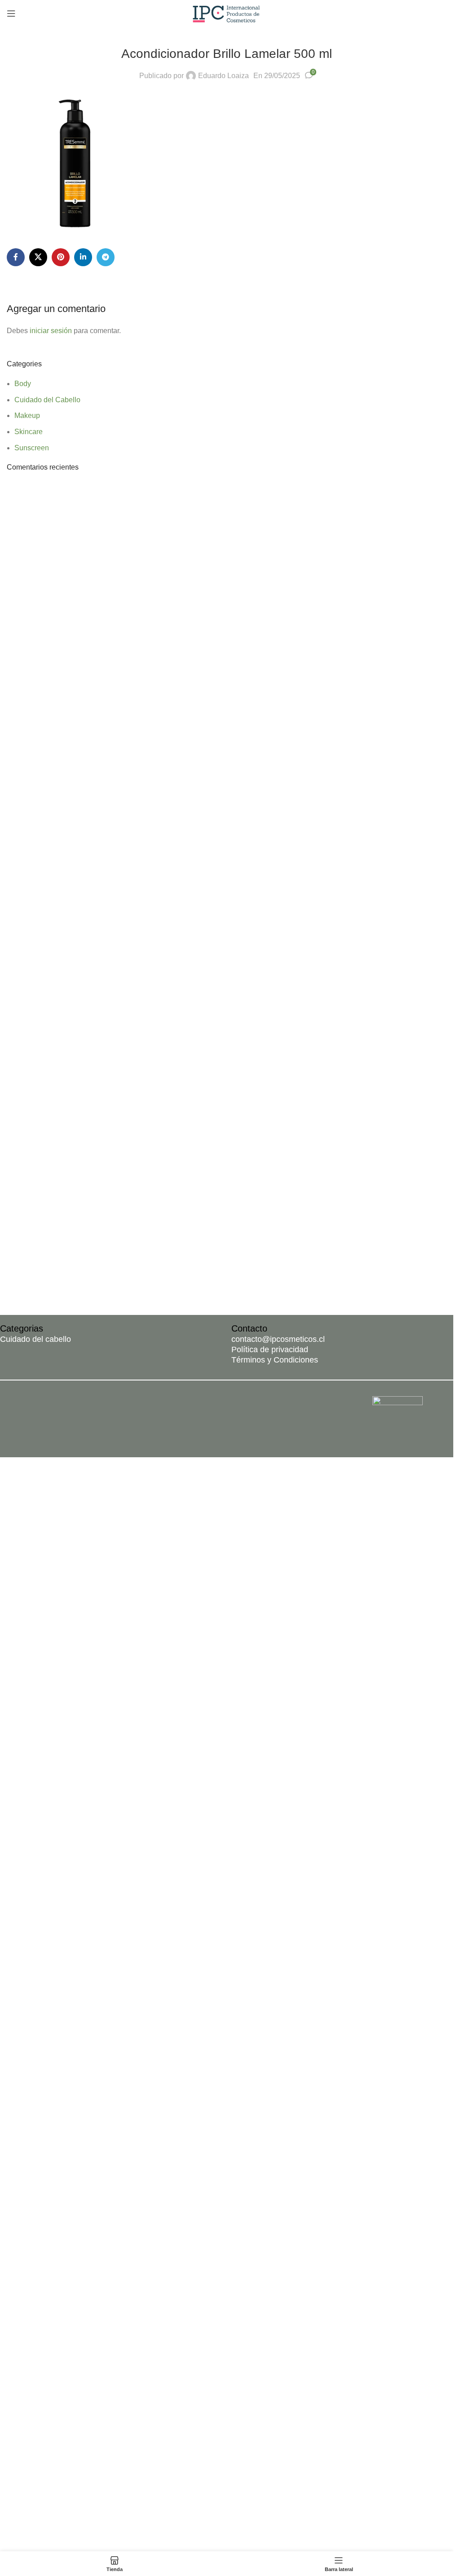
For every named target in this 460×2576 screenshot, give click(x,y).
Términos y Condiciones (275, 1360)
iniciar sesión (51, 331)
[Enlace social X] (38, 257)
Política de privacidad (270, 1350)
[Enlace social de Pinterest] (61, 257)
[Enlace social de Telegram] (106, 257)
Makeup (27, 415)
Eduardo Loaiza (223, 76)
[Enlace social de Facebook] (16, 257)
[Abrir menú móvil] (11, 13)
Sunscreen (32, 448)
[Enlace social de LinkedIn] (83, 257)
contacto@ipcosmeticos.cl (278, 1339)
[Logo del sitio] (227, 13)
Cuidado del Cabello (47, 400)
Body (23, 384)
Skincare (29, 432)
